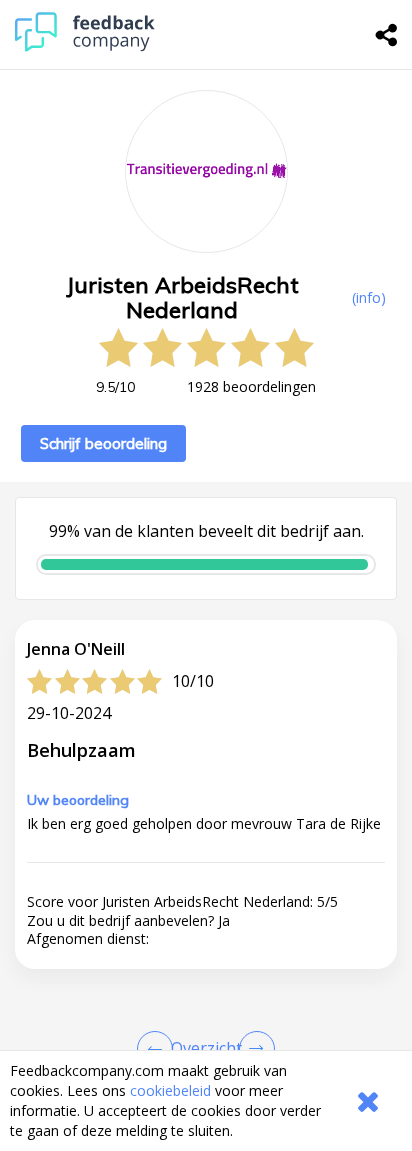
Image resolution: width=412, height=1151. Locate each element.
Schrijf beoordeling (103, 443)
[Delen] (387, 35)
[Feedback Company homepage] (85, 46)
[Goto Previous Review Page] (159, 1049)
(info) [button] (369, 297)
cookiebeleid (170, 1090)
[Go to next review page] (253, 1049)
